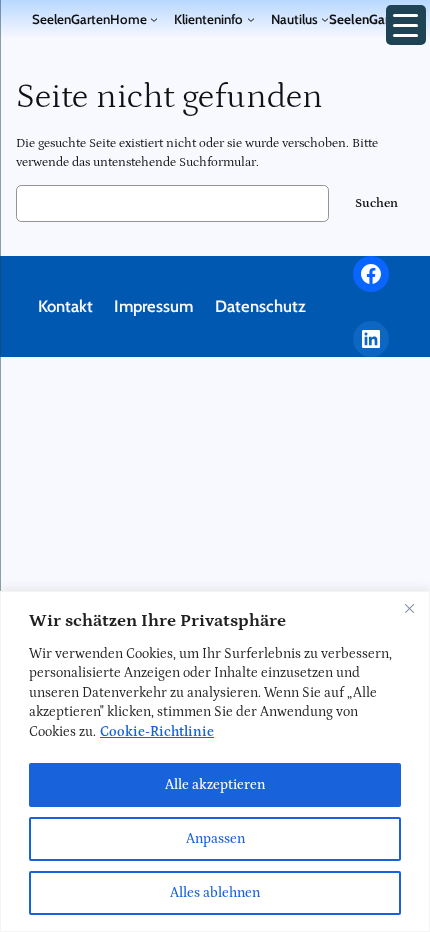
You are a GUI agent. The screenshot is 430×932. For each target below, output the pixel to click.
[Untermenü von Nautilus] (325, 19)
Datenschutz (260, 306)
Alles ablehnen (215, 893)
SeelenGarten (71, 19)
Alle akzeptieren (215, 785)
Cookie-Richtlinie (157, 732)
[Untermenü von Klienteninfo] (251, 19)
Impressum (153, 306)
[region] (215, 761)
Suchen (376, 203)
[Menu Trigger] (406, 25)
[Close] (409, 608)
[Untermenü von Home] (154, 19)
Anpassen (215, 839)
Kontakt (65, 306)
